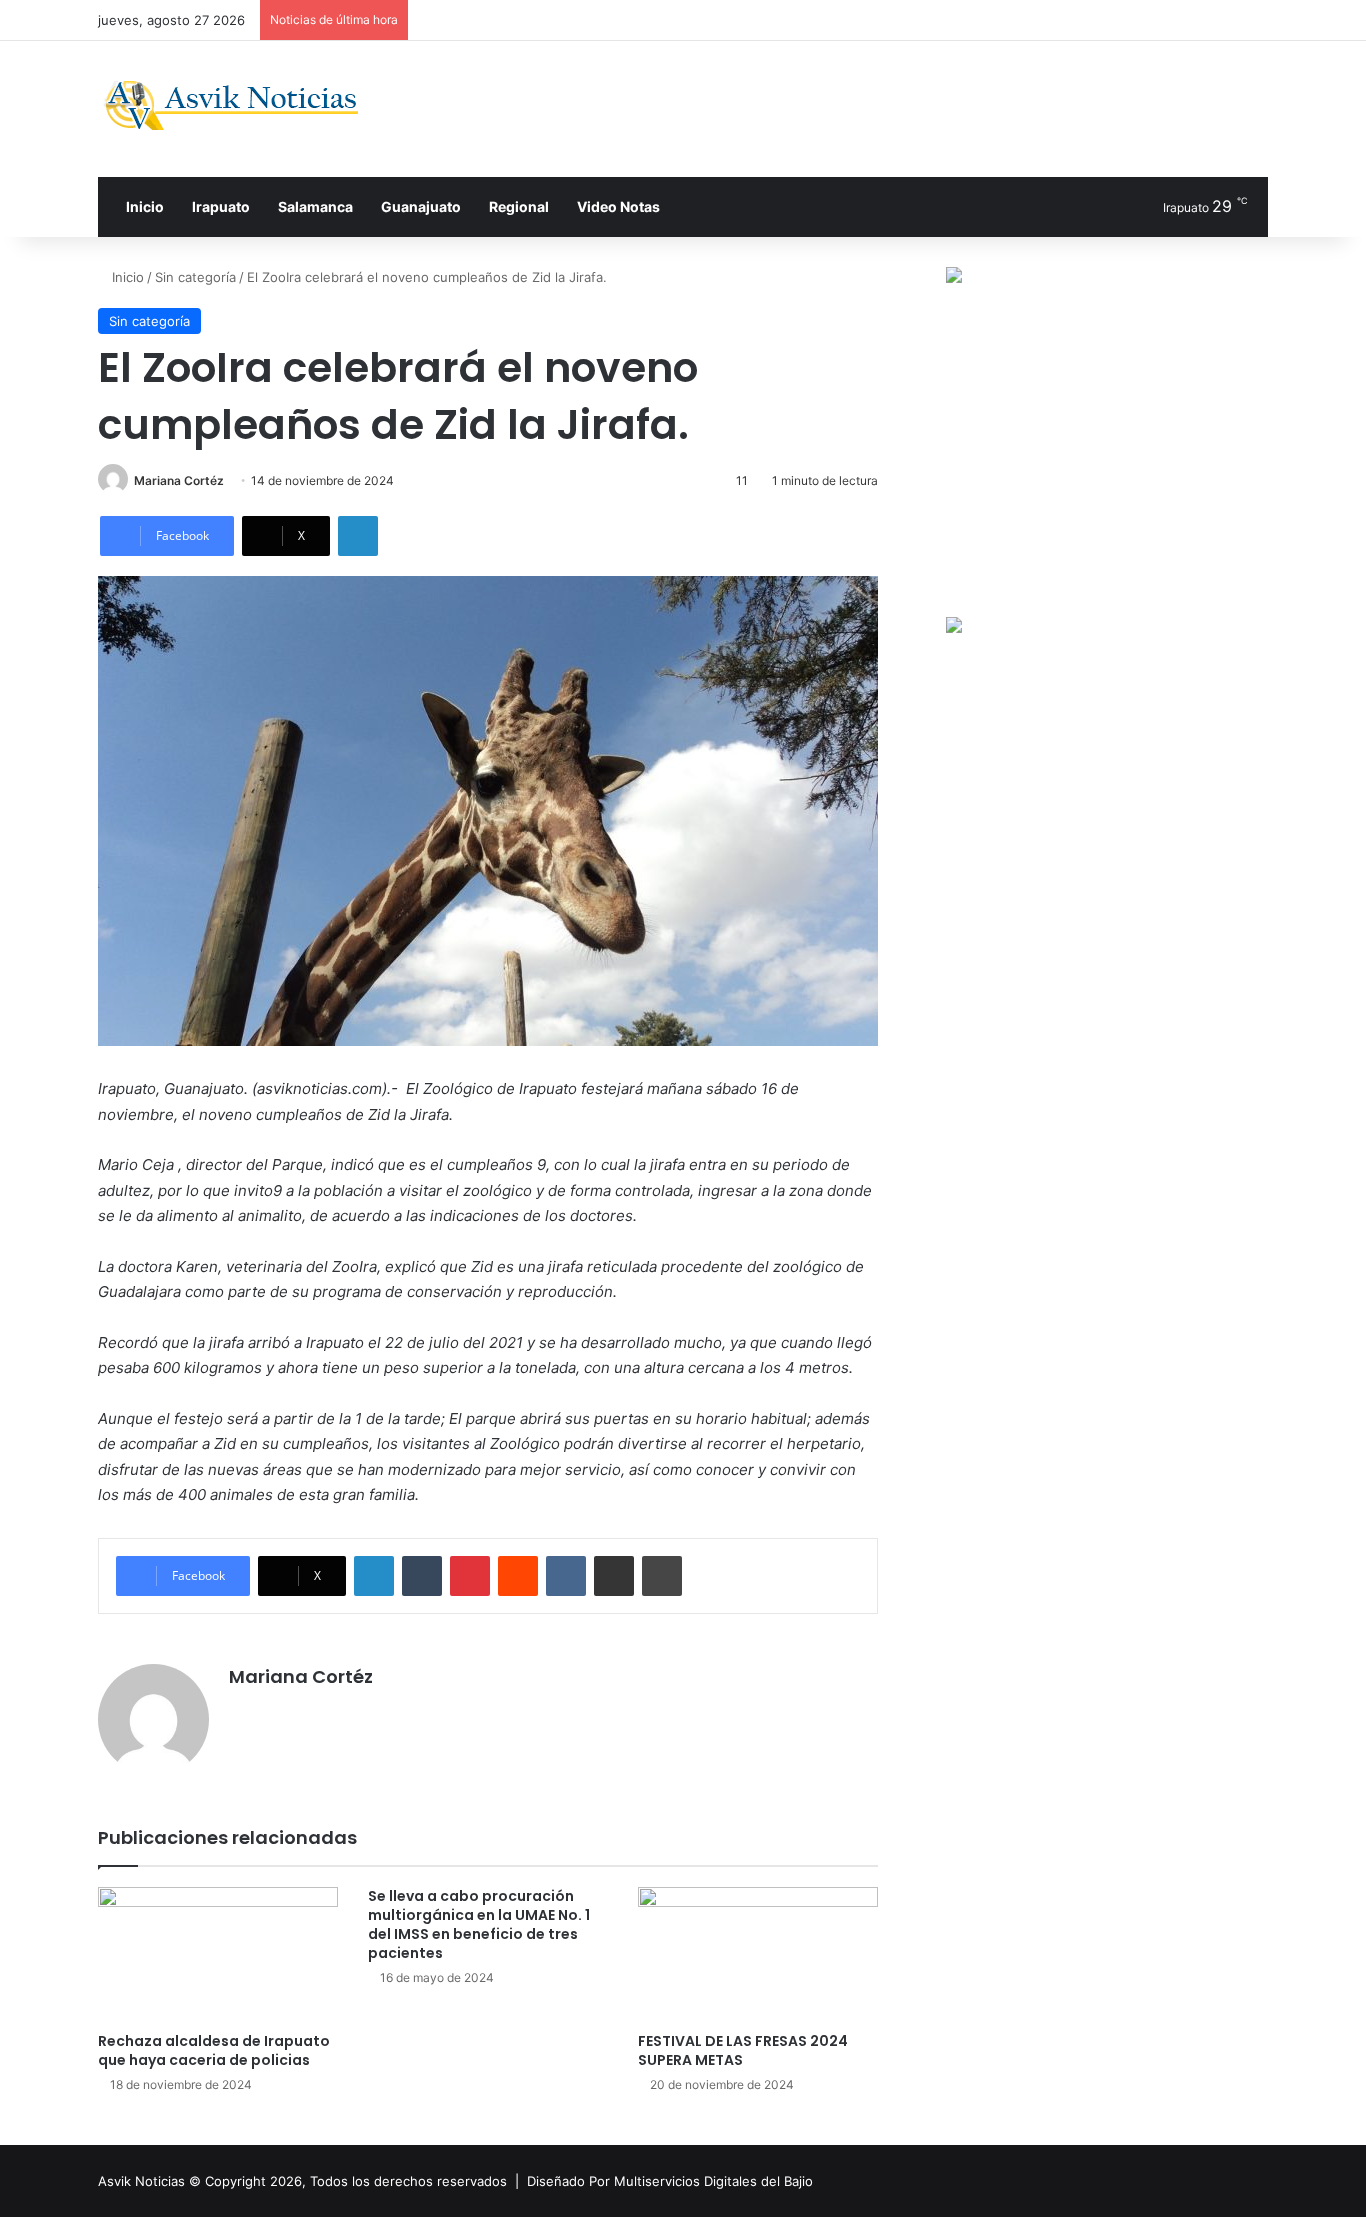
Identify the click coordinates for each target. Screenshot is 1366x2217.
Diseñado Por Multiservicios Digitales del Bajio (670, 2181)
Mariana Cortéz (179, 480)
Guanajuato (421, 206)
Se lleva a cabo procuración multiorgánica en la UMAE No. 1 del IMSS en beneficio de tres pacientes (479, 1924)
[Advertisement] (883, 106)
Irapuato (221, 206)
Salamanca (315, 206)
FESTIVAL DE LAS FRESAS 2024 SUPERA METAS (743, 2050)
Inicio (143, 206)
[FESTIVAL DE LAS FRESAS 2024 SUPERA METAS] (758, 1954)
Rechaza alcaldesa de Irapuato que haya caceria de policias (214, 2050)
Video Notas (618, 206)
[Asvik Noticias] (247, 105)
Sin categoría (195, 277)
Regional (519, 206)
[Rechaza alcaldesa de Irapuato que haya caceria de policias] (218, 1954)
